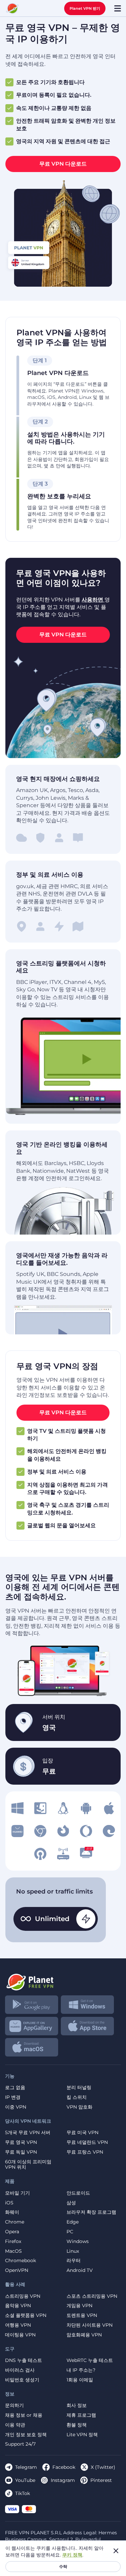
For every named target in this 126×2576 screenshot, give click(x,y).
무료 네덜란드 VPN (87, 2142)
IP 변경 (13, 2097)
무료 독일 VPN (21, 2152)
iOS (9, 2203)
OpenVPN (17, 2270)
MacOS (13, 2251)
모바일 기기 (17, 2193)
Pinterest (101, 2480)
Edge (73, 2222)
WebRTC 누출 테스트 (90, 2360)
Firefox (13, 2241)
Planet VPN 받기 (85, 8)
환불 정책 (77, 2425)
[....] (12, 8)
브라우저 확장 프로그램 (91, 2212)
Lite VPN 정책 (82, 2435)
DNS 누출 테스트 (24, 2360)
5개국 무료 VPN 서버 (28, 2133)
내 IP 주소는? (81, 2370)
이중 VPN (16, 2107)
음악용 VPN (18, 2306)
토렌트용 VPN (82, 2315)
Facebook (64, 2467)
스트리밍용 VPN (23, 2296)
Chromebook (20, 2261)
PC (70, 2232)
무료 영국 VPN (21, 2142)
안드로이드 (78, 2193)
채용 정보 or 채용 (24, 2415)
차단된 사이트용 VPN (90, 2325)
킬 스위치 (77, 2097)
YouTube (25, 2480)
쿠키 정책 (72, 2555)
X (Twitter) (103, 2467)
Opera (12, 2232)
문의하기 (14, 2405)
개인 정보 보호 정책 (26, 2435)
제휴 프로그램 (81, 2415)
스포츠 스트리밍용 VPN (92, 2296)
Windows (78, 2241)
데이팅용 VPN (20, 2335)
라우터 (74, 2261)
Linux (73, 2251)
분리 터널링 (79, 2088)
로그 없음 (15, 2088)
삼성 (71, 2203)
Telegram (26, 2467)
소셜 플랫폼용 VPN (26, 2315)
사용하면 (93, 600)
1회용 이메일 (80, 2380)
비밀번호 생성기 (22, 2380)
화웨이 (12, 2212)
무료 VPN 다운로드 (63, 164)
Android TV (80, 2270)
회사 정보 (77, 2405)
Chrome (15, 2222)
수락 (63, 2566)
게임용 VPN (79, 2306)
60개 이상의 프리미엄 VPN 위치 (28, 2165)
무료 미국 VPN (82, 2133)
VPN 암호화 (79, 2107)
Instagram (63, 2480)
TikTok (23, 2493)
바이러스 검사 (20, 2370)
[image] (17, 1808)
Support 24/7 (20, 2444)
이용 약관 (15, 2425)
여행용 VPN (18, 2325)
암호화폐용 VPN (84, 2335)
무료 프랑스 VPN (85, 2152)
